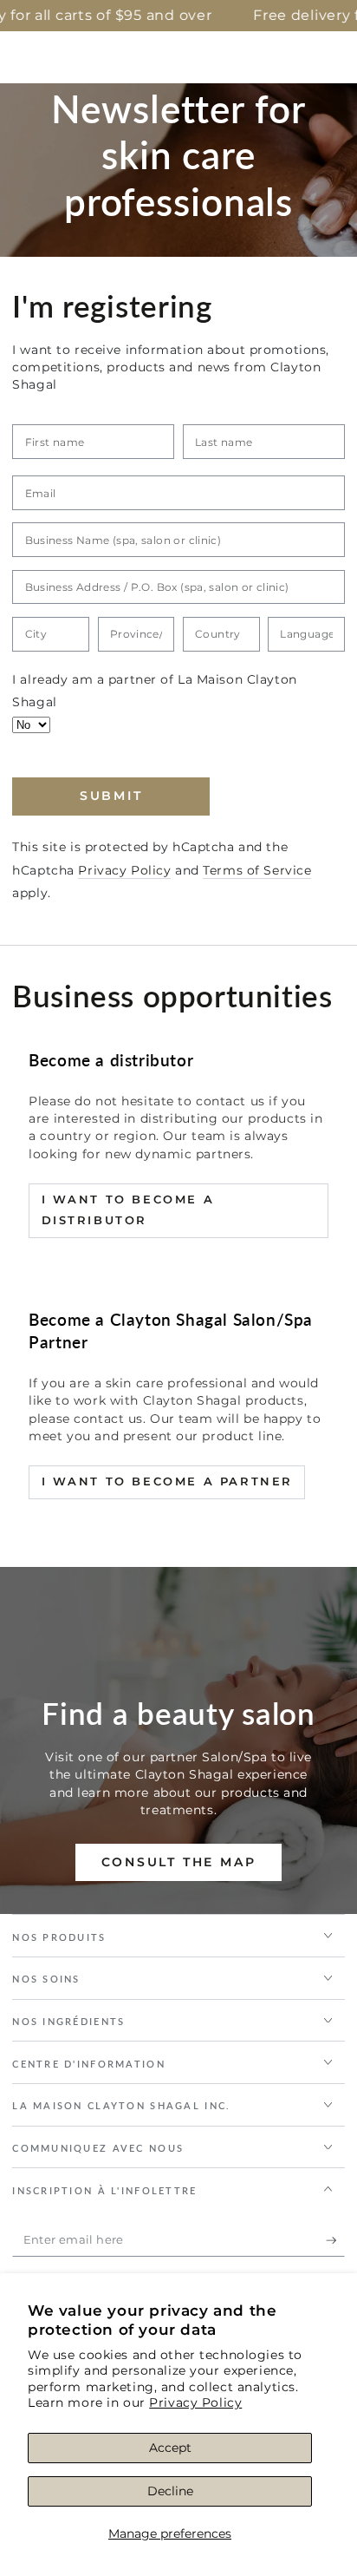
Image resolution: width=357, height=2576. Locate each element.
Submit (111, 796)
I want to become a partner (168, 1481)
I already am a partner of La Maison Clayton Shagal (155, 691)
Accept (170, 2448)
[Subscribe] (335, 2240)
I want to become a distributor (128, 1209)
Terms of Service (257, 870)
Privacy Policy (195, 2402)
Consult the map (179, 1862)
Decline (170, 2491)
